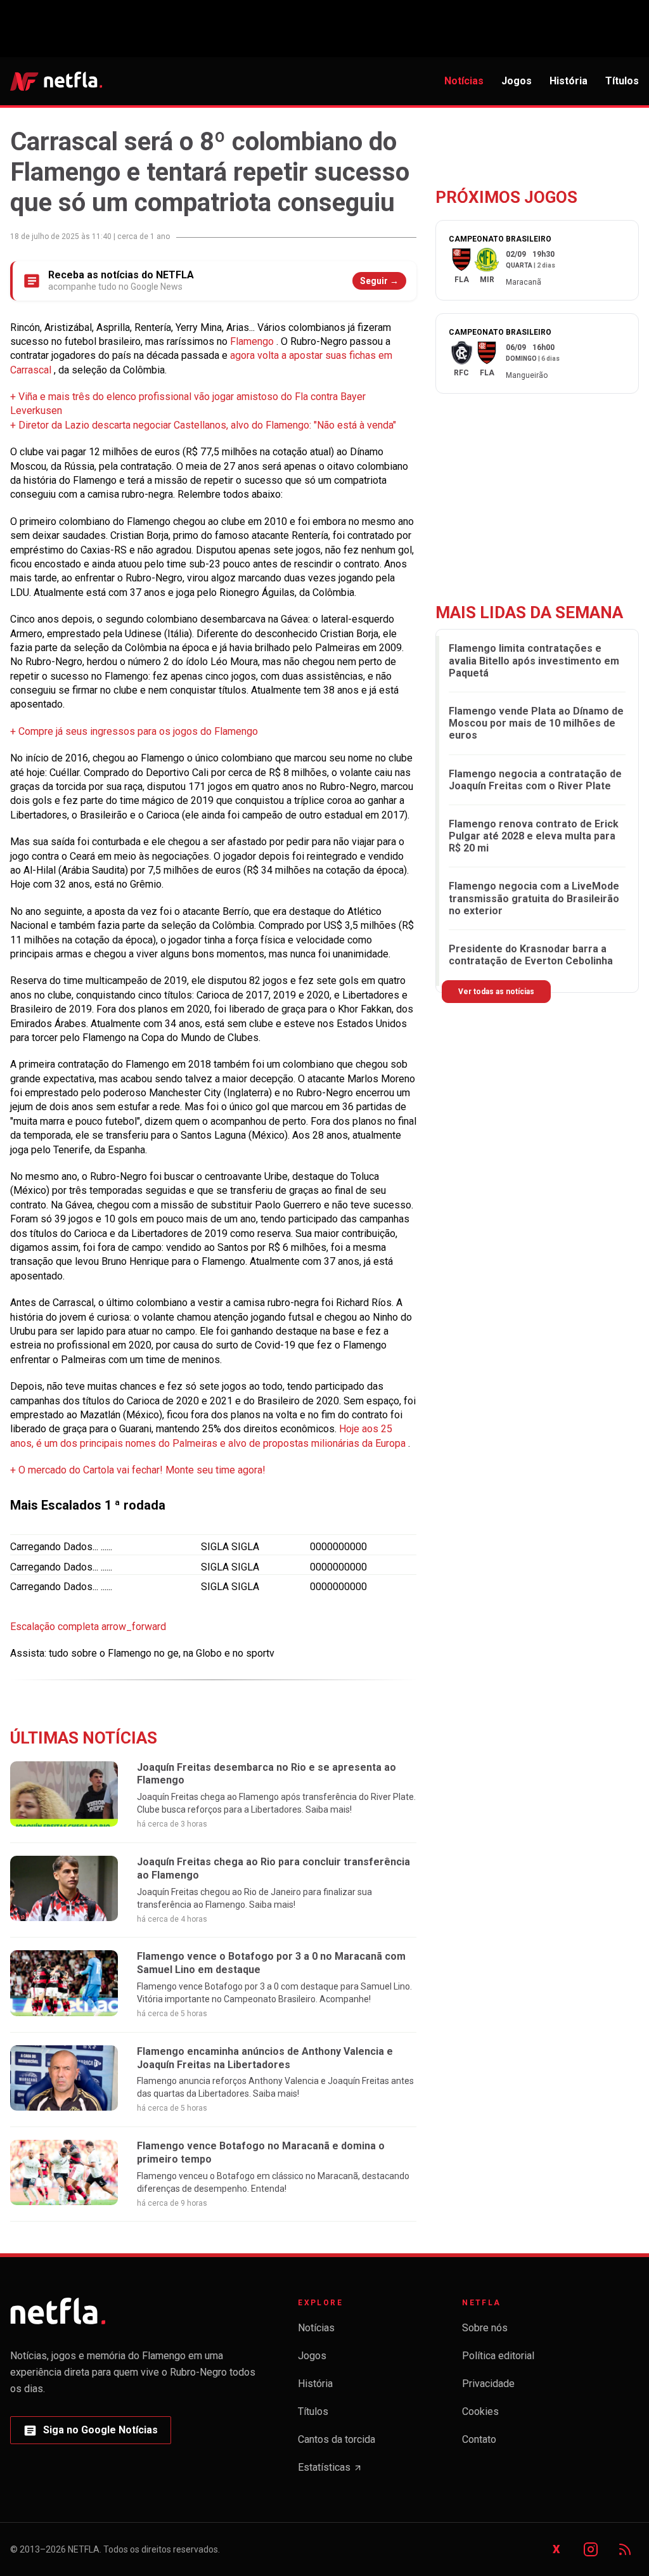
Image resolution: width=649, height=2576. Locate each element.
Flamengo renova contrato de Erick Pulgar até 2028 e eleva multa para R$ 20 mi (534, 836)
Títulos (622, 81)
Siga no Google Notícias (90, 2434)
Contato (479, 2439)
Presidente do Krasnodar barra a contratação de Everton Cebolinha (531, 955)
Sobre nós (485, 2328)
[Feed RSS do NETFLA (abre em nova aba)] (625, 2549)
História (569, 81)
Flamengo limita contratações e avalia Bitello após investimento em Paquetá (534, 660)
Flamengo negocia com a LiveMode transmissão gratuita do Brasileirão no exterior (534, 898)
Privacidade (488, 2384)
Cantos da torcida (337, 2439)
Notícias (464, 81)
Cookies (480, 2411)
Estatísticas (330, 2471)
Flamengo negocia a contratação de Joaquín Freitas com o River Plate (535, 780)
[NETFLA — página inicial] (56, 81)
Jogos (517, 81)
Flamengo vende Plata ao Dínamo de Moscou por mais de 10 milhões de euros (536, 723)
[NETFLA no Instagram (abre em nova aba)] (591, 2549)
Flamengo (253, 341)
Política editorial (498, 2356)
